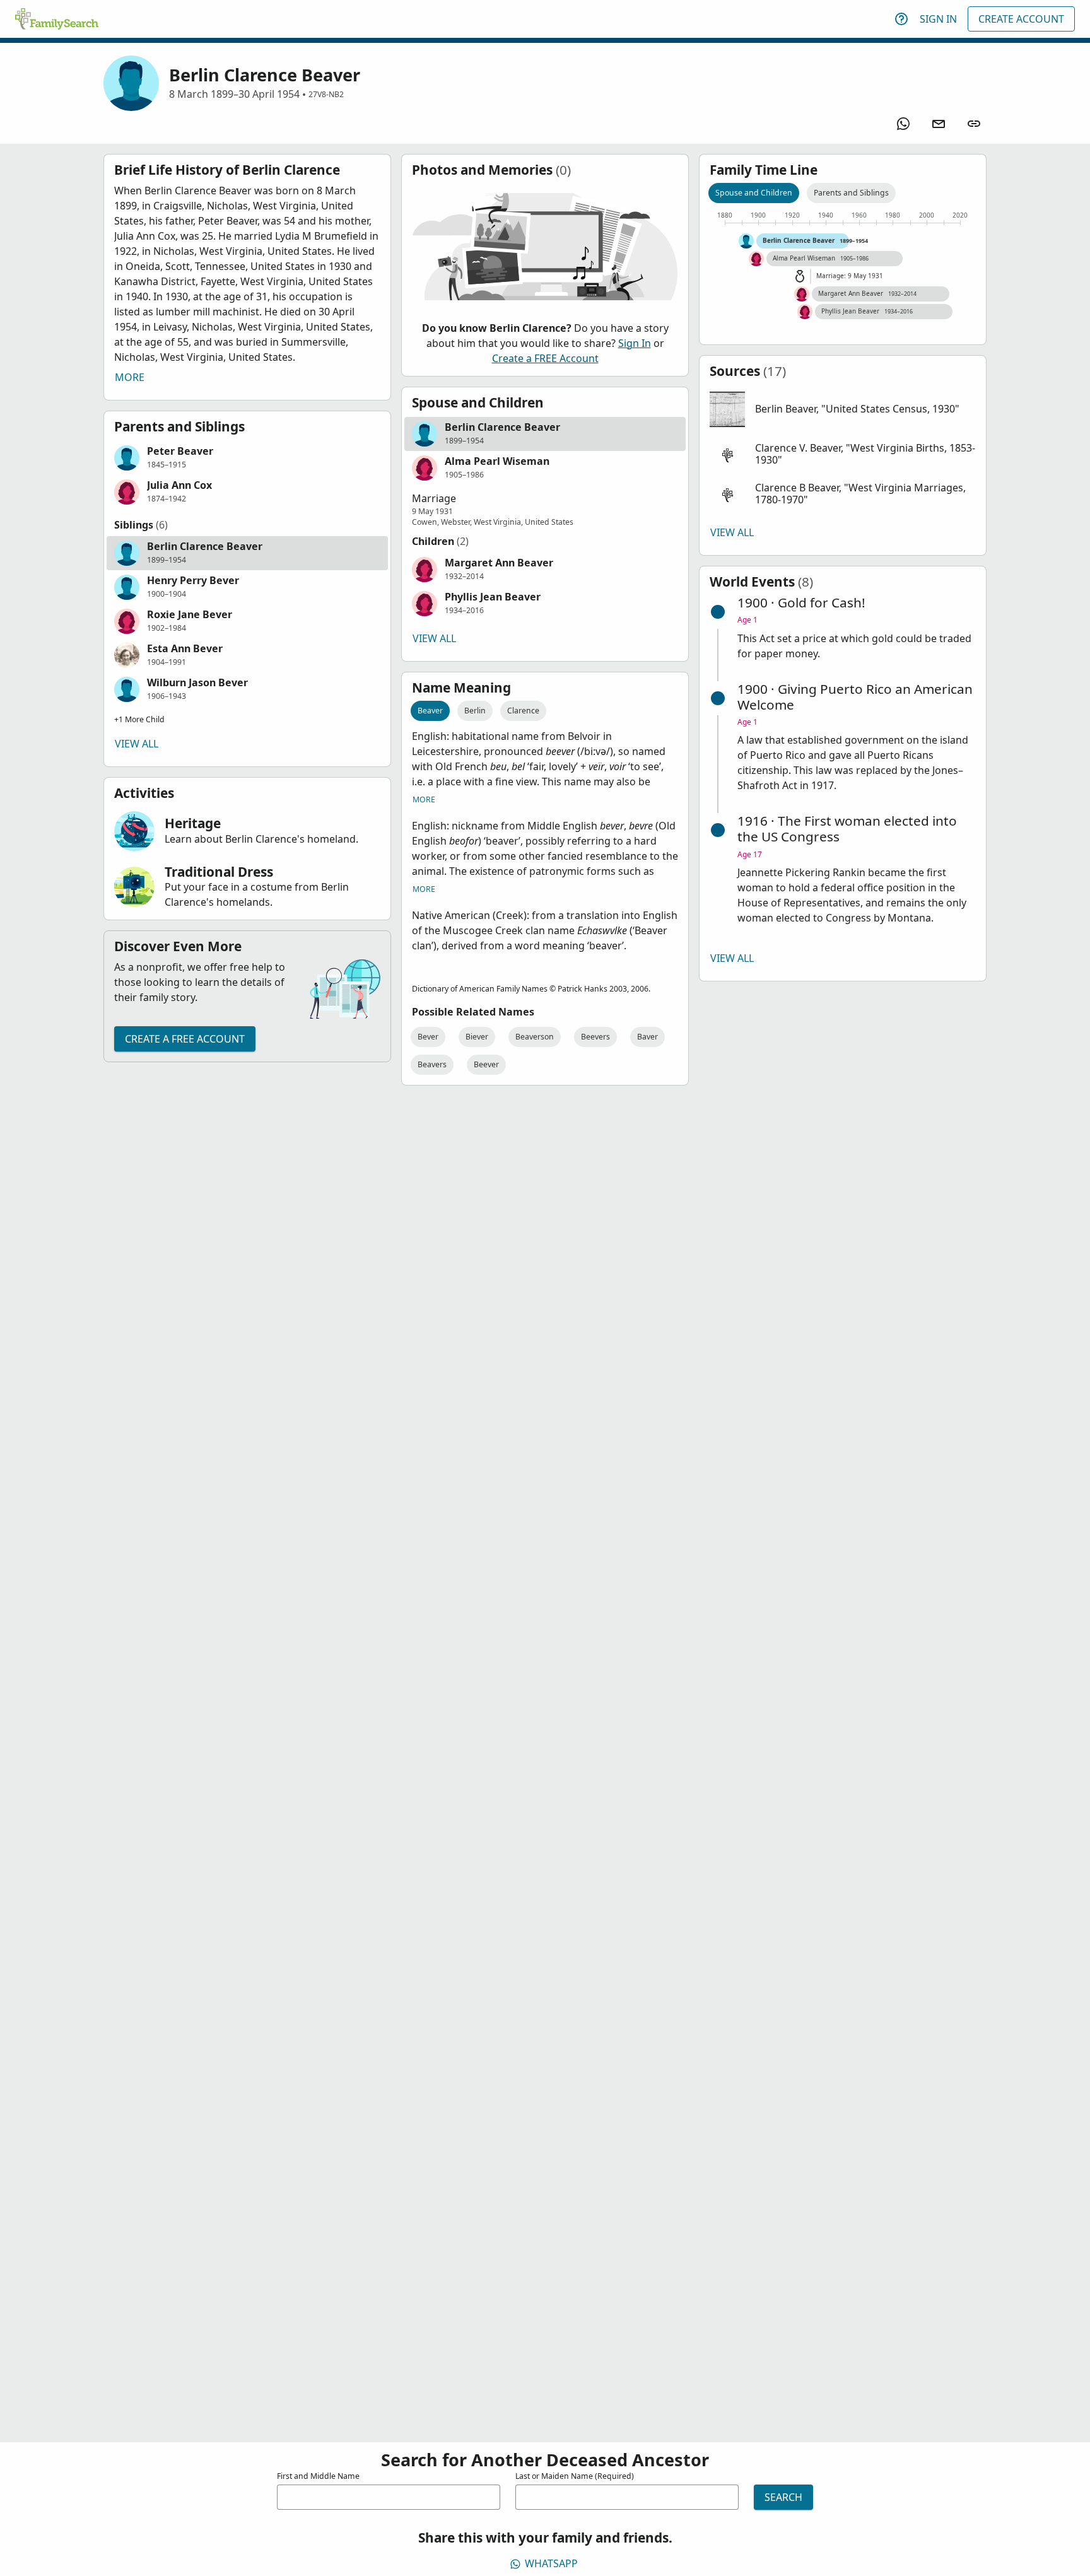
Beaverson (535, 1037)
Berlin (475, 711)
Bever (428, 1037)
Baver (648, 1037)
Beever (486, 1064)
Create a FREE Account (185, 1039)
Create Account (1021, 19)
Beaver (430, 711)
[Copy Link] (974, 124)
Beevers (595, 1037)
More (130, 377)
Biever (477, 1037)
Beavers (432, 1064)
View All (137, 744)
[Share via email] (939, 124)
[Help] (901, 19)
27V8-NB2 (326, 94)
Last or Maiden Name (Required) (575, 2476)
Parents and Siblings (851, 193)
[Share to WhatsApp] (903, 124)
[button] (247, 458)
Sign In (938, 19)
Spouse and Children (754, 193)
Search (783, 2497)
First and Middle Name (318, 2476)
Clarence (523, 711)
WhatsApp (551, 2563)
